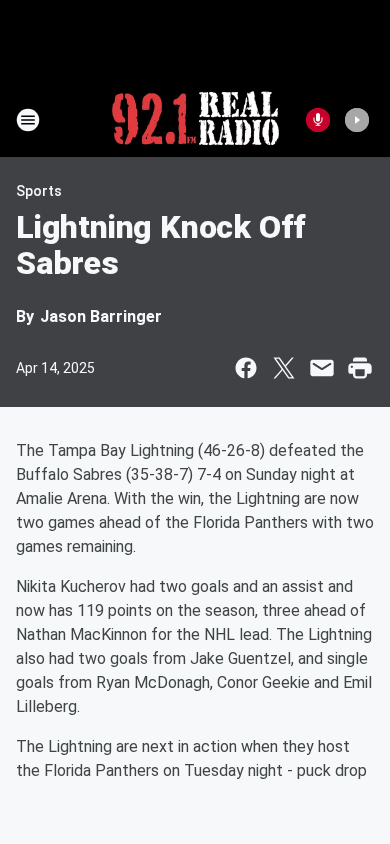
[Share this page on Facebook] (246, 368)
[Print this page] (360, 368)
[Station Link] (195, 120)
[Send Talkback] (318, 120)
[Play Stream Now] (357, 120)
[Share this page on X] (284, 368)
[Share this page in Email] (322, 368)
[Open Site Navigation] (28, 120)
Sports (39, 191)
